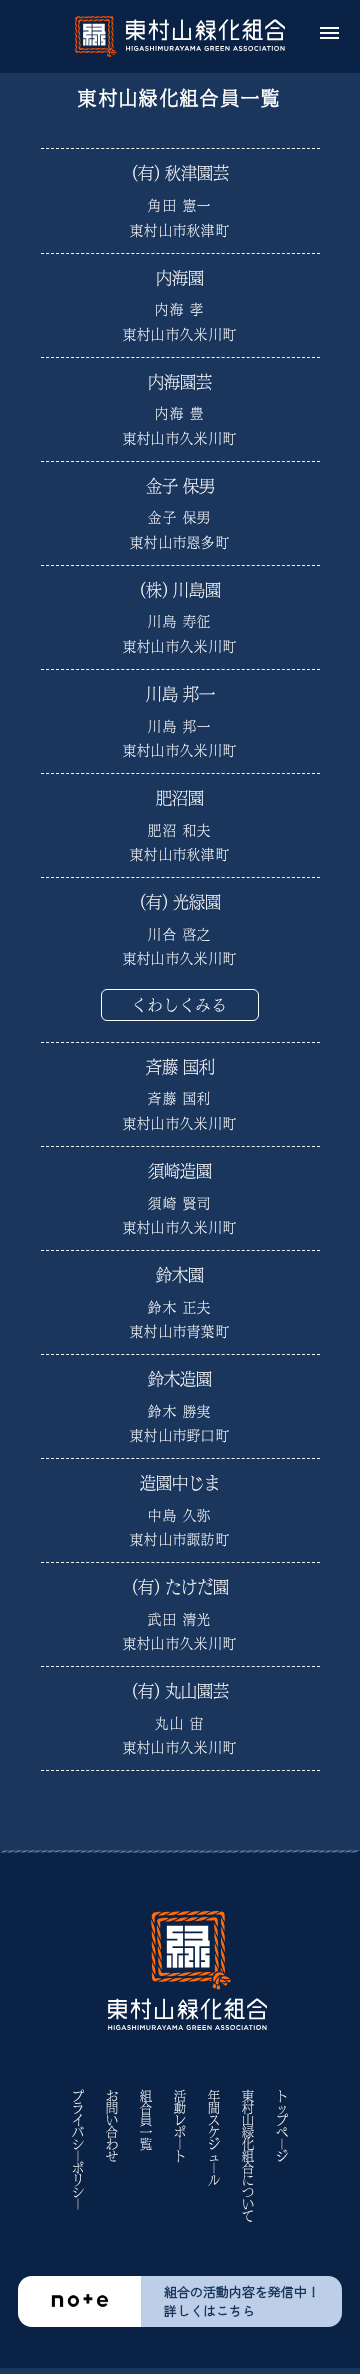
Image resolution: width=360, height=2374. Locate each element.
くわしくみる (180, 1005)
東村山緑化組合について (248, 2156)
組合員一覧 (146, 2120)
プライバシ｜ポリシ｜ (78, 2150)
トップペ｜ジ (282, 2126)
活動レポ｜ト (180, 2126)
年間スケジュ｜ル (214, 2138)
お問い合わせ (112, 2126)
